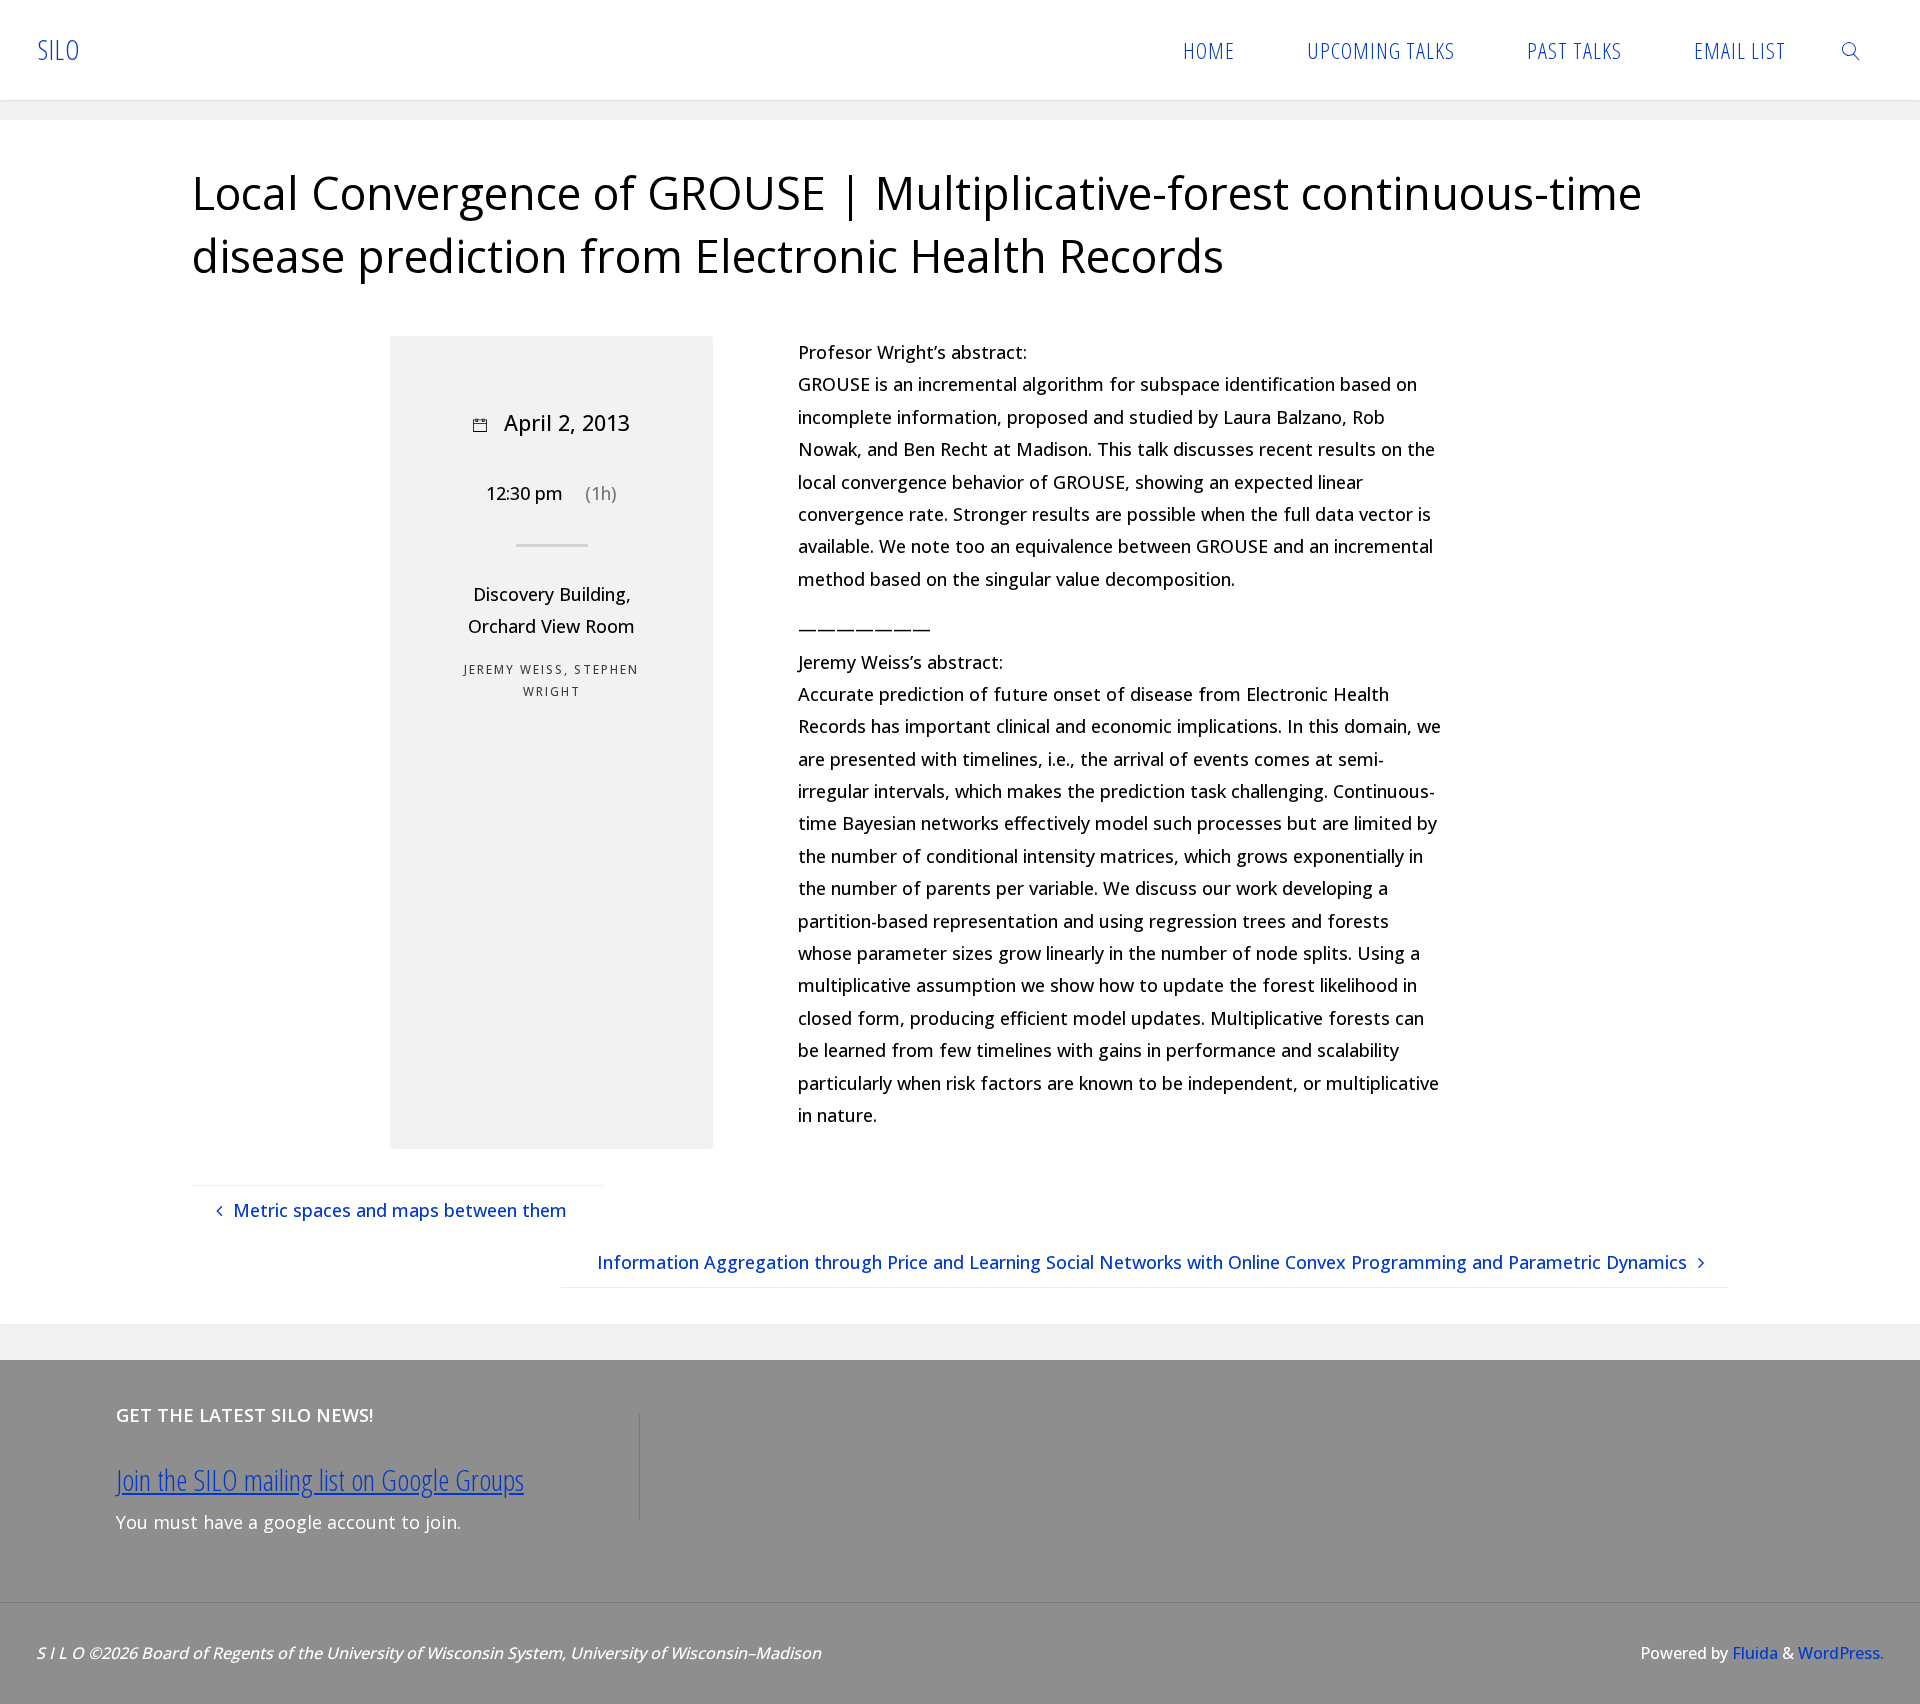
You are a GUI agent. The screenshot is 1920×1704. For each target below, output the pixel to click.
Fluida (1753, 1653)
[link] (1852, 50)
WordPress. (1841, 1653)
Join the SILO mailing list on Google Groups (320, 1480)
